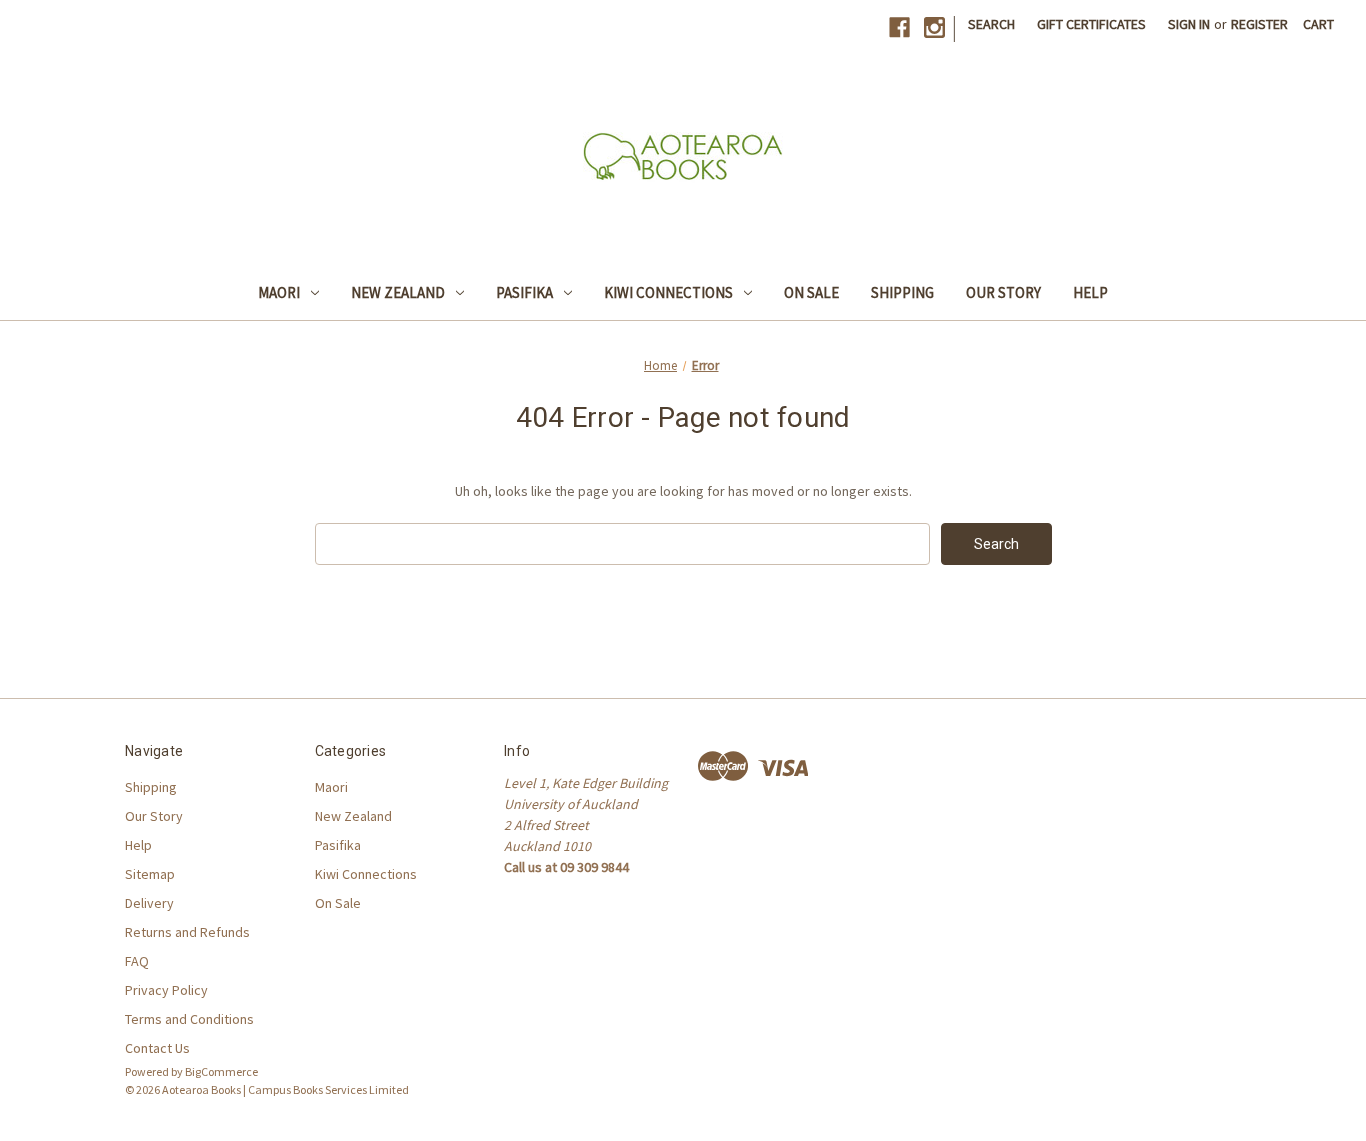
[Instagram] (934, 27)
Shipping (902, 292)
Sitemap (150, 874)
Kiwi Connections (668, 292)
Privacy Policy (166, 990)
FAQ (137, 961)
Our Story (1003, 292)
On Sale (811, 292)
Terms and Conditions (189, 1019)
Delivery (149, 903)
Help (1090, 292)
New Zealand (398, 292)
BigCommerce (221, 1071)
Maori (279, 292)
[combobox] (622, 544)
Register (1259, 24)
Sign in (1189, 24)
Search (991, 24)
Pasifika (524, 292)
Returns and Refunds (187, 932)
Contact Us (157, 1048)
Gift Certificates (1091, 24)
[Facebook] (899, 27)
